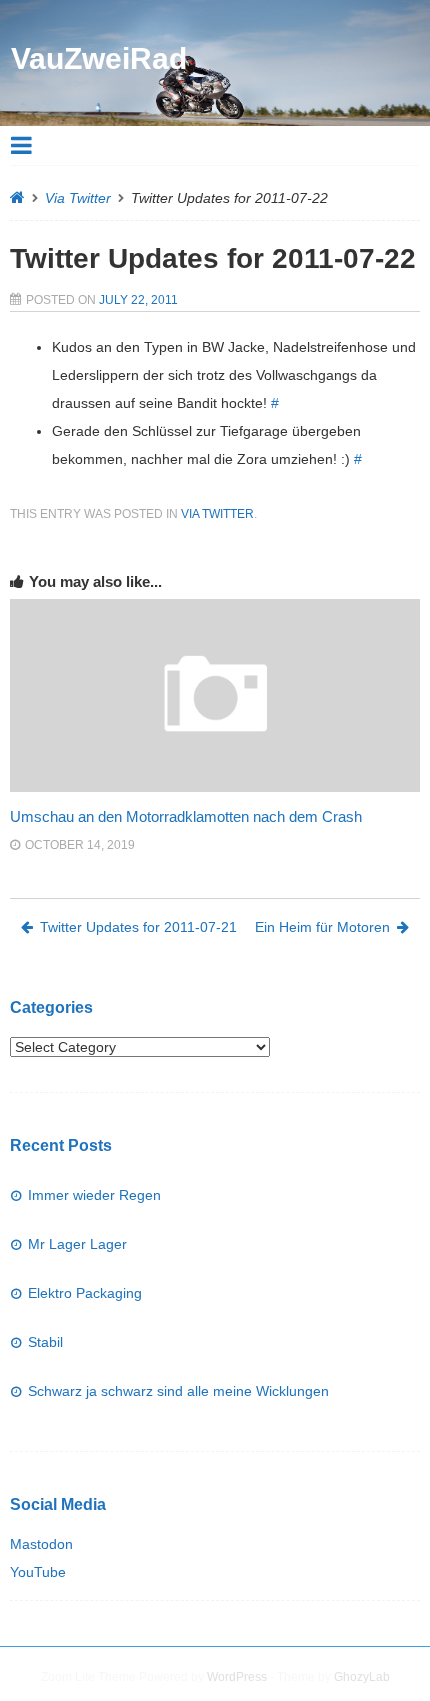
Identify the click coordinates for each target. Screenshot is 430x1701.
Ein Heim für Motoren (322, 927)
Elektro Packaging (85, 1293)
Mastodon (41, 1544)
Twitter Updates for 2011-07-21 (138, 927)
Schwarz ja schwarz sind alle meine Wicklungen (178, 1391)
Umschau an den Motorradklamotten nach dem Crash (186, 816)
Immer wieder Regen (94, 1195)
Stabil (45, 1342)
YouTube (38, 1572)
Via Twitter (78, 198)
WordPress (237, 1677)
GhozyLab (362, 1677)
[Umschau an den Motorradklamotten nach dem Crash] (215, 787)
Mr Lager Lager (77, 1244)
